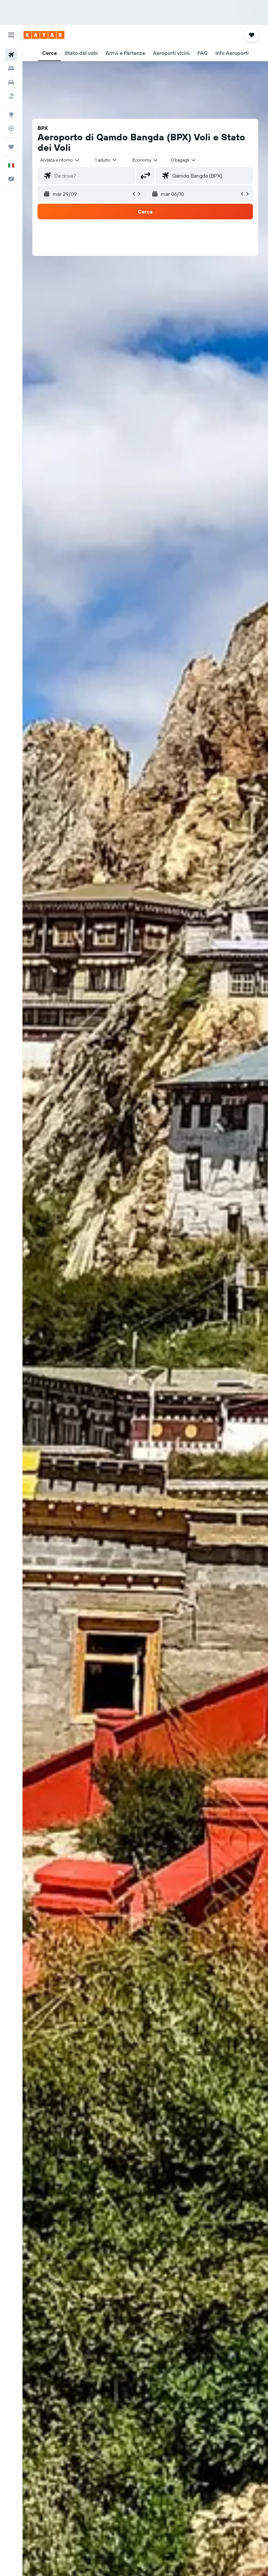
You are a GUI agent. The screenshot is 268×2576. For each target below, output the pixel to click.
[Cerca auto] (11, 82)
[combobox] (145, 160)
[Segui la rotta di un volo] (11, 128)
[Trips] (11, 147)
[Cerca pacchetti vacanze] (11, 96)
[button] (11, 35)
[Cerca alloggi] (11, 69)
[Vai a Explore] (11, 115)
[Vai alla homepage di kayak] (44, 35)
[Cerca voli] (11, 55)
